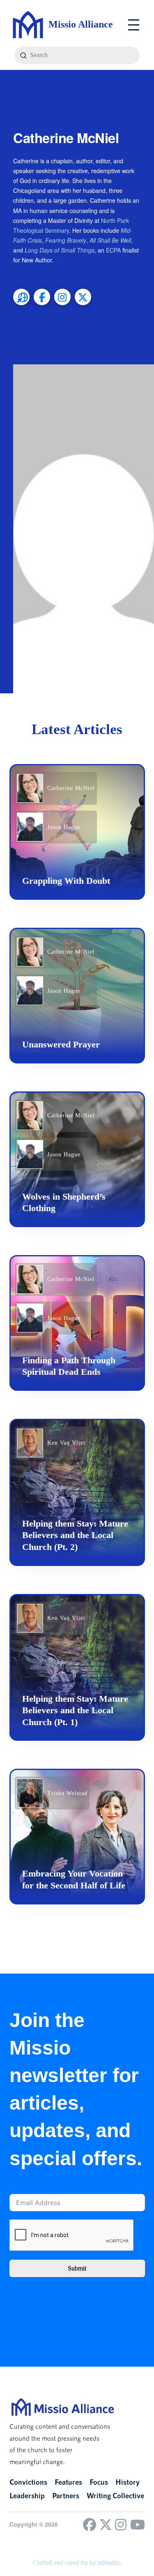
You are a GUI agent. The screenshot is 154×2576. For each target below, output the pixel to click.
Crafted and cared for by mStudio (76, 2563)
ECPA (113, 250)
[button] (134, 25)
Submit (77, 2268)
